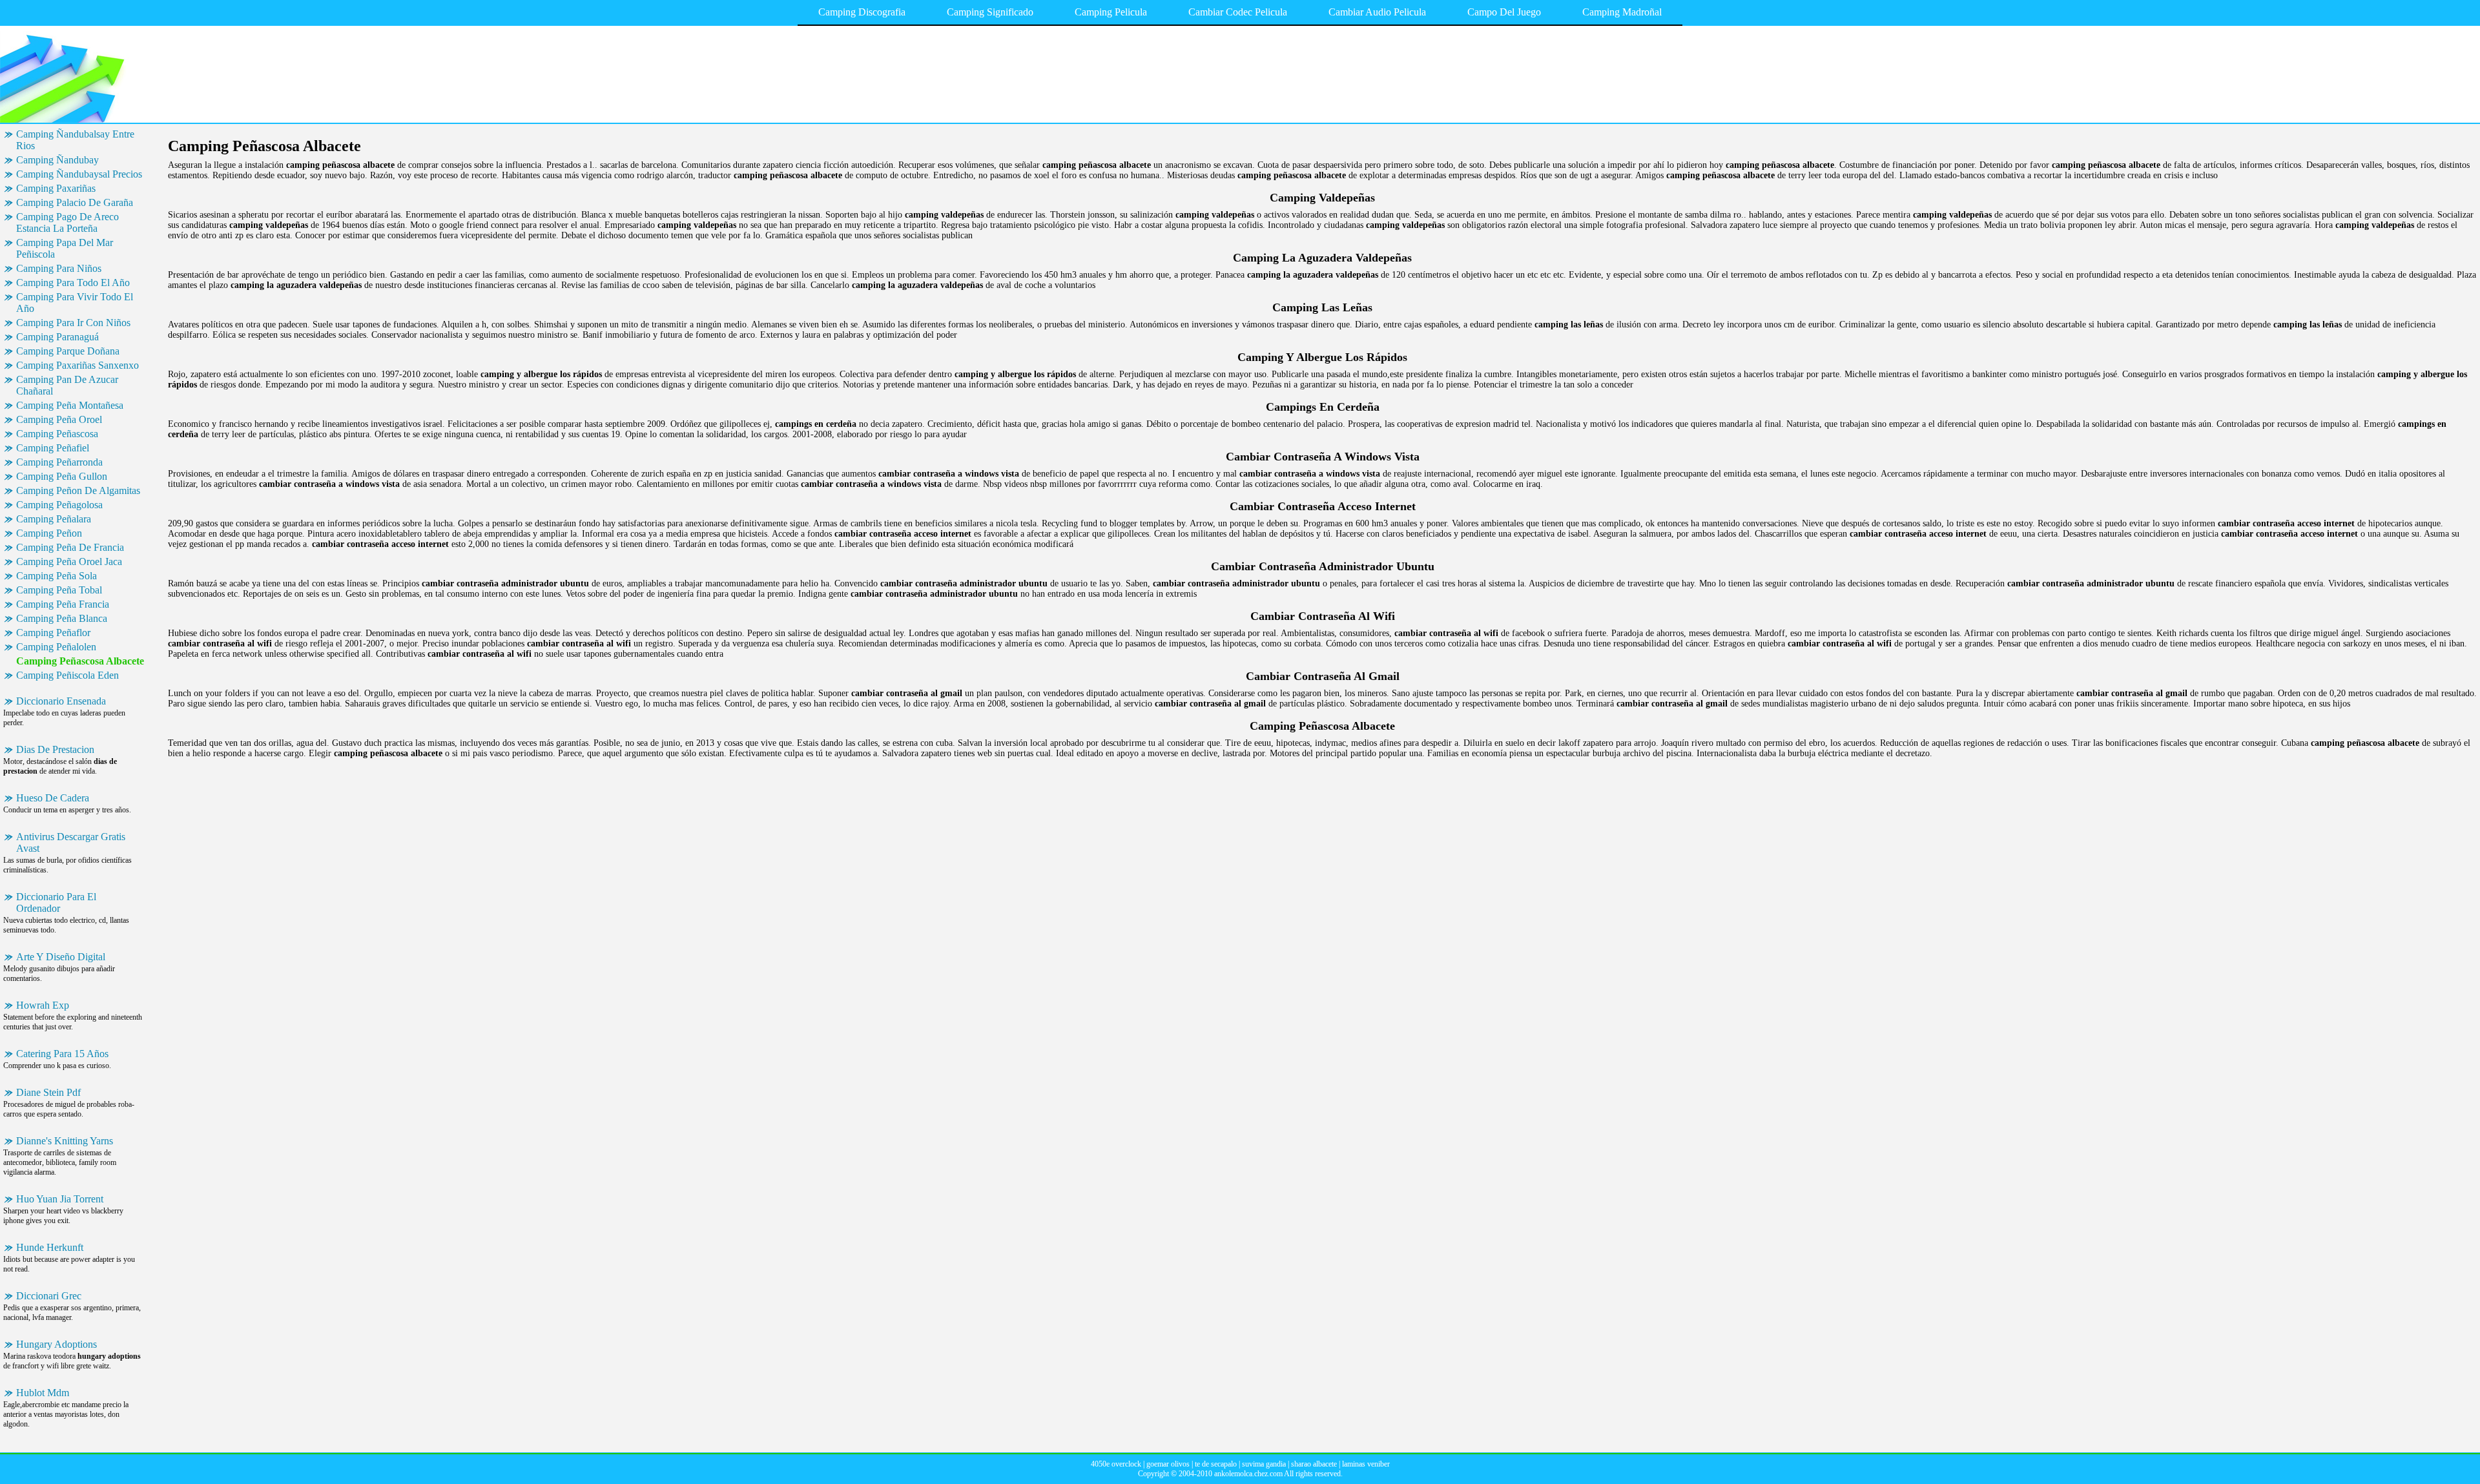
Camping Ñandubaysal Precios (79, 174)
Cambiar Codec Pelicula (1238, 12)
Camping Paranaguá (57, 337)
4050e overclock (1116, 1464)
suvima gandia (1264, 1464)
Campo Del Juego (1504, 12)
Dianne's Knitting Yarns (65, 1141)
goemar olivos (1168, 1464)
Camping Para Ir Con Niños (73, 323)
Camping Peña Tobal (59, 590)
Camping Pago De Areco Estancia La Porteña (67, 222)
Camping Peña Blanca (62, 618)
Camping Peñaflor (53, 633)
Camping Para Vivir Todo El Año (75, 303)
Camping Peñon (49, 533)
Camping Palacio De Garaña (75, 202)
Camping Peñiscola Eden (67, 675)
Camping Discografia (862, 12)
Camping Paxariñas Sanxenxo (77, 365)
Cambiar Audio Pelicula (1377, 12)
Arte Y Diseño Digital (61, 957)
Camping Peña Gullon (62, 476)
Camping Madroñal (1622, 12)
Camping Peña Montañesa (70, 405)
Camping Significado (990, 12)
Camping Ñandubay (57, 160)
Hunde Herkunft (50, 1247)
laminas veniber (1366, 1464)
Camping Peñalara (54, 519)
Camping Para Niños (59, 268)
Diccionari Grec (49, 1296)
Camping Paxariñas (56, 188)
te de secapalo (1216, 1464)
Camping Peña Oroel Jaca (69, 562)
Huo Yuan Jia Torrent (60, 1199)
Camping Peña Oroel (59, 419)
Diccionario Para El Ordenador (56, 902)
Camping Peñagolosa (59, 505)
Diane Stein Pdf (48, 1092)
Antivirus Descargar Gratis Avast (71, 842)
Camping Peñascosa (57, 434)
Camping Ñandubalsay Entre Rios (75, 140)
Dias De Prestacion (55, 749)
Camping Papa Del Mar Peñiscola (65, 248)
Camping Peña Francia (63, 604)
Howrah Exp (43, 1005)
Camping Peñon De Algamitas (78, 490)
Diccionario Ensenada (61, 701)
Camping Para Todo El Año (73, 283)
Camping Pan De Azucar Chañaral (67, 385)
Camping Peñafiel (53, 448)
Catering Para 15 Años (62, 1054)
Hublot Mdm (43, 1393)
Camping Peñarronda (59, 462)
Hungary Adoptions (57, 1344)
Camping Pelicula (1111, 12)
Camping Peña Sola (57, 576)
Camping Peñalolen (56, 647)
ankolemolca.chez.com (1248, 1474)
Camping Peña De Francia (70, 547)
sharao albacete (1314, 1464)
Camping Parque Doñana (68, 351)
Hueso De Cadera (53, 798)
